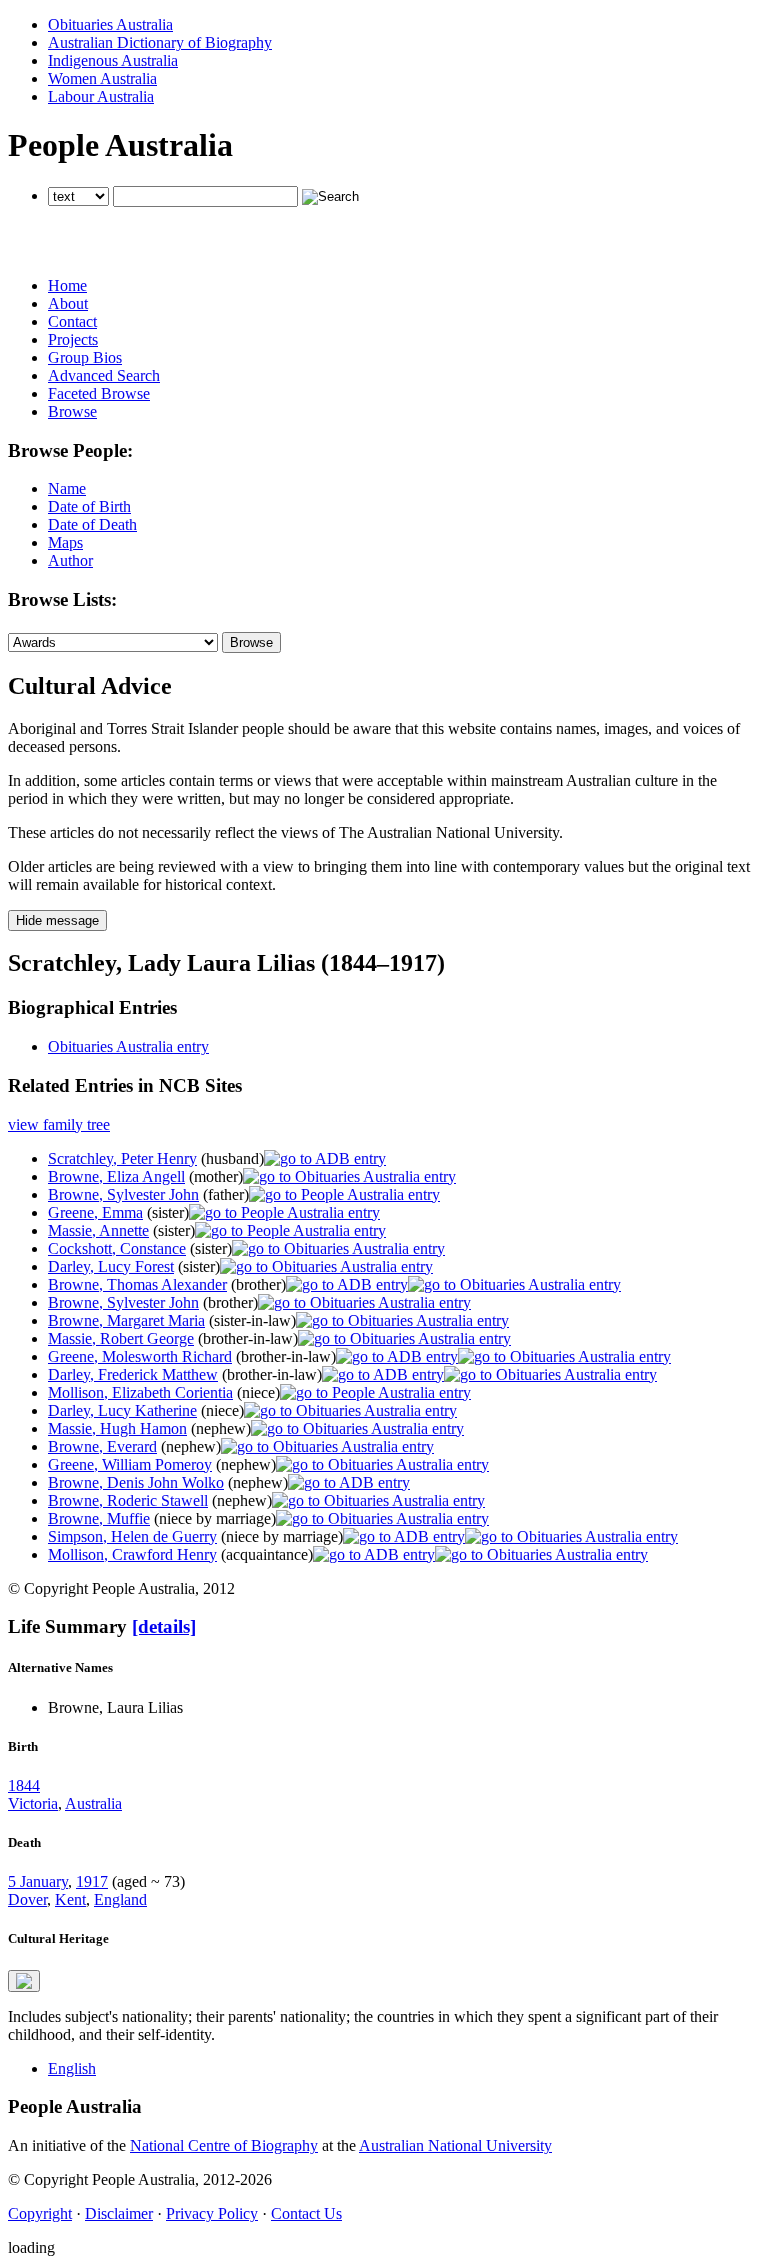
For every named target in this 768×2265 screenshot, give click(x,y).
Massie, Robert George (121, 1338)
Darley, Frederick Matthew (133, 1374)
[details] (164, 1626)
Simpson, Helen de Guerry (132, 1536)
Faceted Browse (99, 393)
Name (67, 488)
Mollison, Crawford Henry (132, 1554)
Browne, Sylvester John (123, 1194)
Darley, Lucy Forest (111, 1266)
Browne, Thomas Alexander (137, 1284)
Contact (72, 321)
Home (67, 285)
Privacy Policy (212, 2213)
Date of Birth (89, 506)
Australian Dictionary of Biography (160, 42)
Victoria (33, 1803)
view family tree (59, 1124)
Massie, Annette (98, 1230)
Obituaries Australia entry (128, 1046)
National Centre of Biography (224, 2145)
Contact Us (306, 2213)
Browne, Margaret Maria (126, 1320)
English (72, 2068)
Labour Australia (101, 96)
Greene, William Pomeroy (130, 1464)
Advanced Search (104, 375)
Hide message (57, 920)
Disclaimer (119, 2213)
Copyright (40, 2213)
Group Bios (85, 357)
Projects (73, 339)
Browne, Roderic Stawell (128, 1500)
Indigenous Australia (113, 60)
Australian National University (455, 2145)
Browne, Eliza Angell (116, 1176)
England (120, 1899)
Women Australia (102, 78)
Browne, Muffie (99, 1518)
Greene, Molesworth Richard (140, 1356)
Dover (27, 1899)
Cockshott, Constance (117, 1248)
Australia (93, 1803)
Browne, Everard (102, 1446)
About (68, 303)
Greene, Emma (95, 1212)
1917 (92, 1881)
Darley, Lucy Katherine (122, 1410)
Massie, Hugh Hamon (117, 1428)
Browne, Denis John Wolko (136, 1482)
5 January (38, 1881)
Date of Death (92, 524)
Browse (72, 411)
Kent (70, 1899)
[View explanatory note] (24, 1981)
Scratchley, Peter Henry (122, 1158)
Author (70, 560)
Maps (65, 542)
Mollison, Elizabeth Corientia (140, 1392)
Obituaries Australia (110, 24)
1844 (24, 1785)
